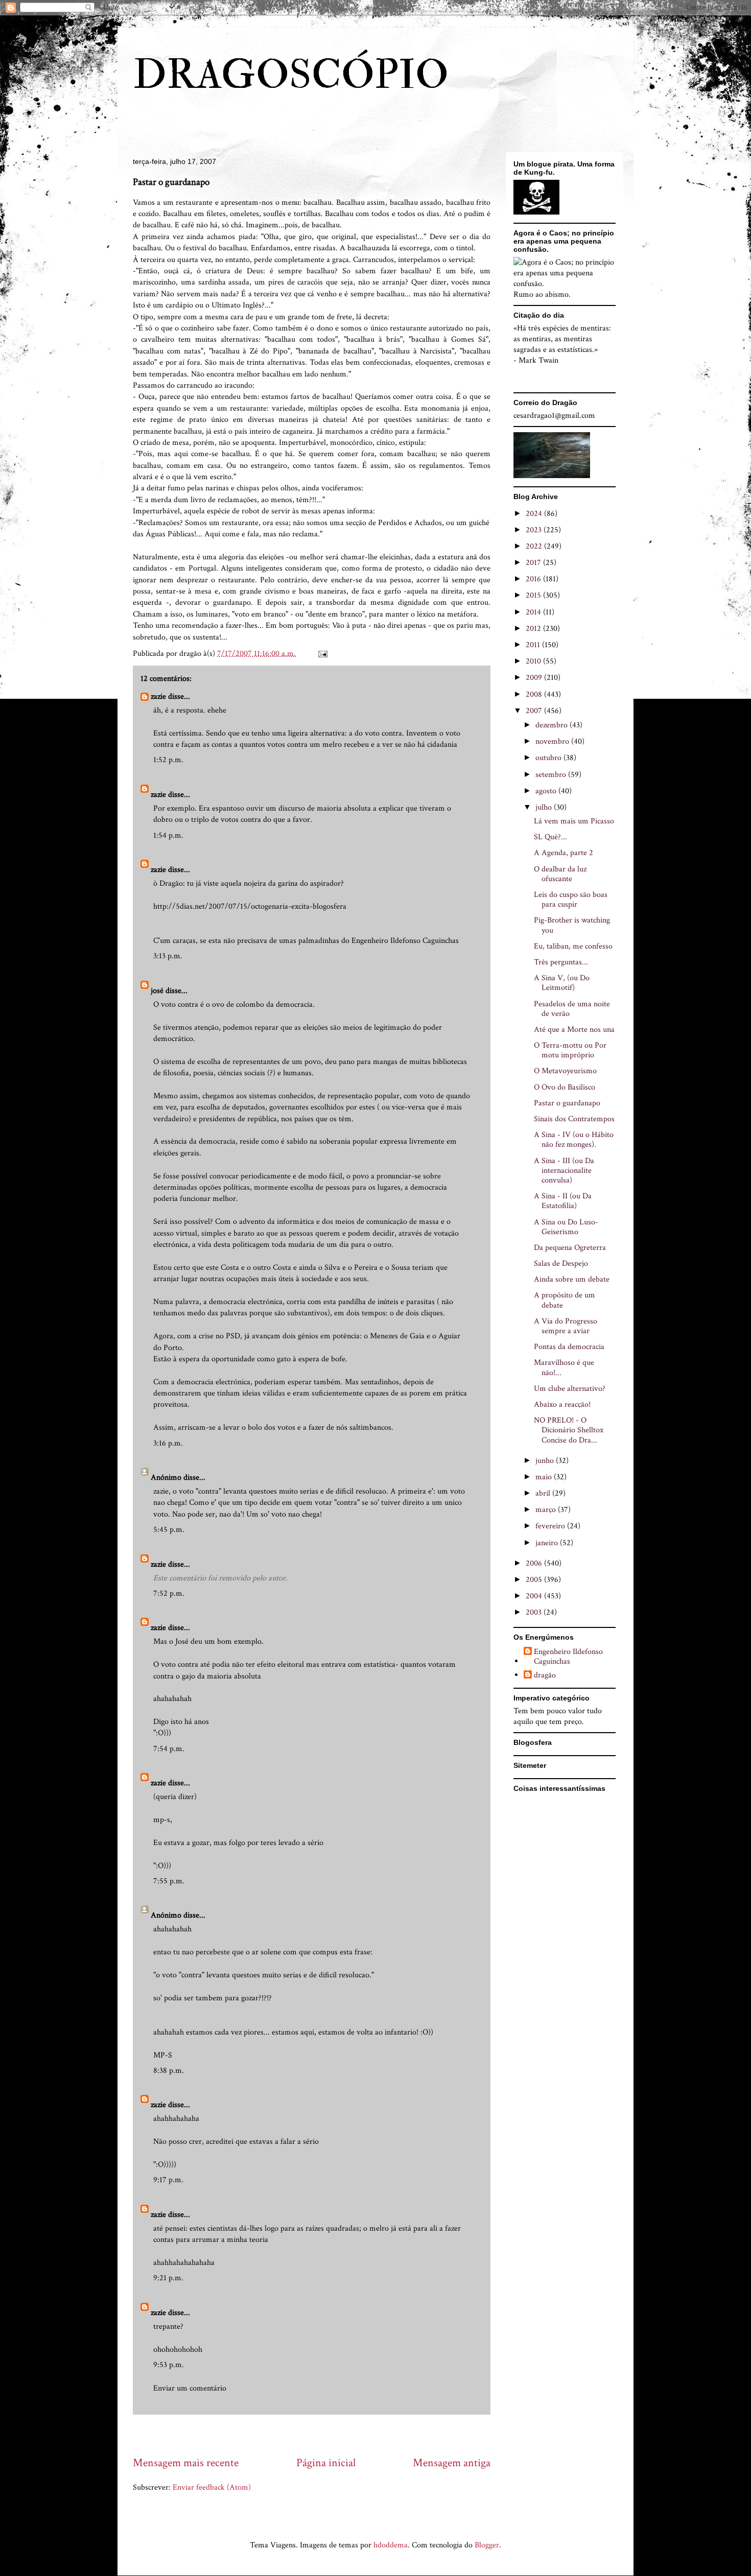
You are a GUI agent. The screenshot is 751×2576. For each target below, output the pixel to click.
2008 (535, 694)
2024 (535, 514)
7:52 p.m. (169, 1593)
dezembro (553, 725)
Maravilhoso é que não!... (564, 1367)
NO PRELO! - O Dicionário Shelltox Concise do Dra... (569, 1430)
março (547, 1510)
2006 (535, 1563)
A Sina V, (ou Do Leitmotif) (562, 983)
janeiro (548, 1543)
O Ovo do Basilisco (565, 1087)
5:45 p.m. (169, 1530)
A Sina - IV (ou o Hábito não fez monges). (574, 1140)
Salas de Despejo (561, 1263)
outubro (549, 758)
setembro (552, 775)
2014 (534, 612)
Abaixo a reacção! (562, 1404)
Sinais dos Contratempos (574, 1119)
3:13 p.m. (168, 956)
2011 (534, 645)
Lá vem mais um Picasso (574, 821)
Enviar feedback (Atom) (212, 2487)
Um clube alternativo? (570, 1389)
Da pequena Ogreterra (570, 1248)
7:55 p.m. (169, 1881)
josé (157, 991)
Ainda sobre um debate (572, 1279)
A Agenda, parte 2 (564, 853)
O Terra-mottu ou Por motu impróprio (570, 1050)
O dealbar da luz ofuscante (560, 874)
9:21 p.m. (168, 2278)
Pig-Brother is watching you (572, 925)
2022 (535, 546)
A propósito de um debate (565, 1300)
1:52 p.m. (168, 760)
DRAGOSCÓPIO (291, 75)
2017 (534, 563)
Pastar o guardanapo (567, 1103)
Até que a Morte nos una (574, 1030)
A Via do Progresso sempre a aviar (566, 1326)
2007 (535, 711)
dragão (545, 1675)
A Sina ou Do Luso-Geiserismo (566, 1227)
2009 (535, 678)
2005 (535, 1580)
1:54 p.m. (168, 835)
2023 (535, 530)
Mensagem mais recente (186, 2463)
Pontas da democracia (569, 1347)
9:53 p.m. (169, 2365)
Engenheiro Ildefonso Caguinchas (568, 1657)
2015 (534, 595)
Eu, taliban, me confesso (573, 946)
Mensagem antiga (452, 2463)
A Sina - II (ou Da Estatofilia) (563, 1201)
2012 (534, 629)
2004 (535, 1596)
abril (544, 1493)
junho (546, 1461)
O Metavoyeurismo (565, 1071)
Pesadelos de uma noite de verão (572, 1009)
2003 (535, 1612)
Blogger (487, 2545)
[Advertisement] (319, 2435)
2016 (534, 579)
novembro (553, 741)
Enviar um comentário (190, 2388)
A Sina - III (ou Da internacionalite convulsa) (564, 1171)
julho (545, 807)
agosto (547, 791)
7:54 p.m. (169, 1749)
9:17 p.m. (168, 2180)
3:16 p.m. (168, 1443)
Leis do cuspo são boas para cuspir (571, 900)
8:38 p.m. (169, 2071)
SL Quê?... (550, 837)
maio (545, 1477)
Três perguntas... (561, 962)
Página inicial (326, 2463)
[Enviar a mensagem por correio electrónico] (322, 654)
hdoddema (391, 2545)
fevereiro (551, 1526)
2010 (534, 661)
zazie (158, 696)
